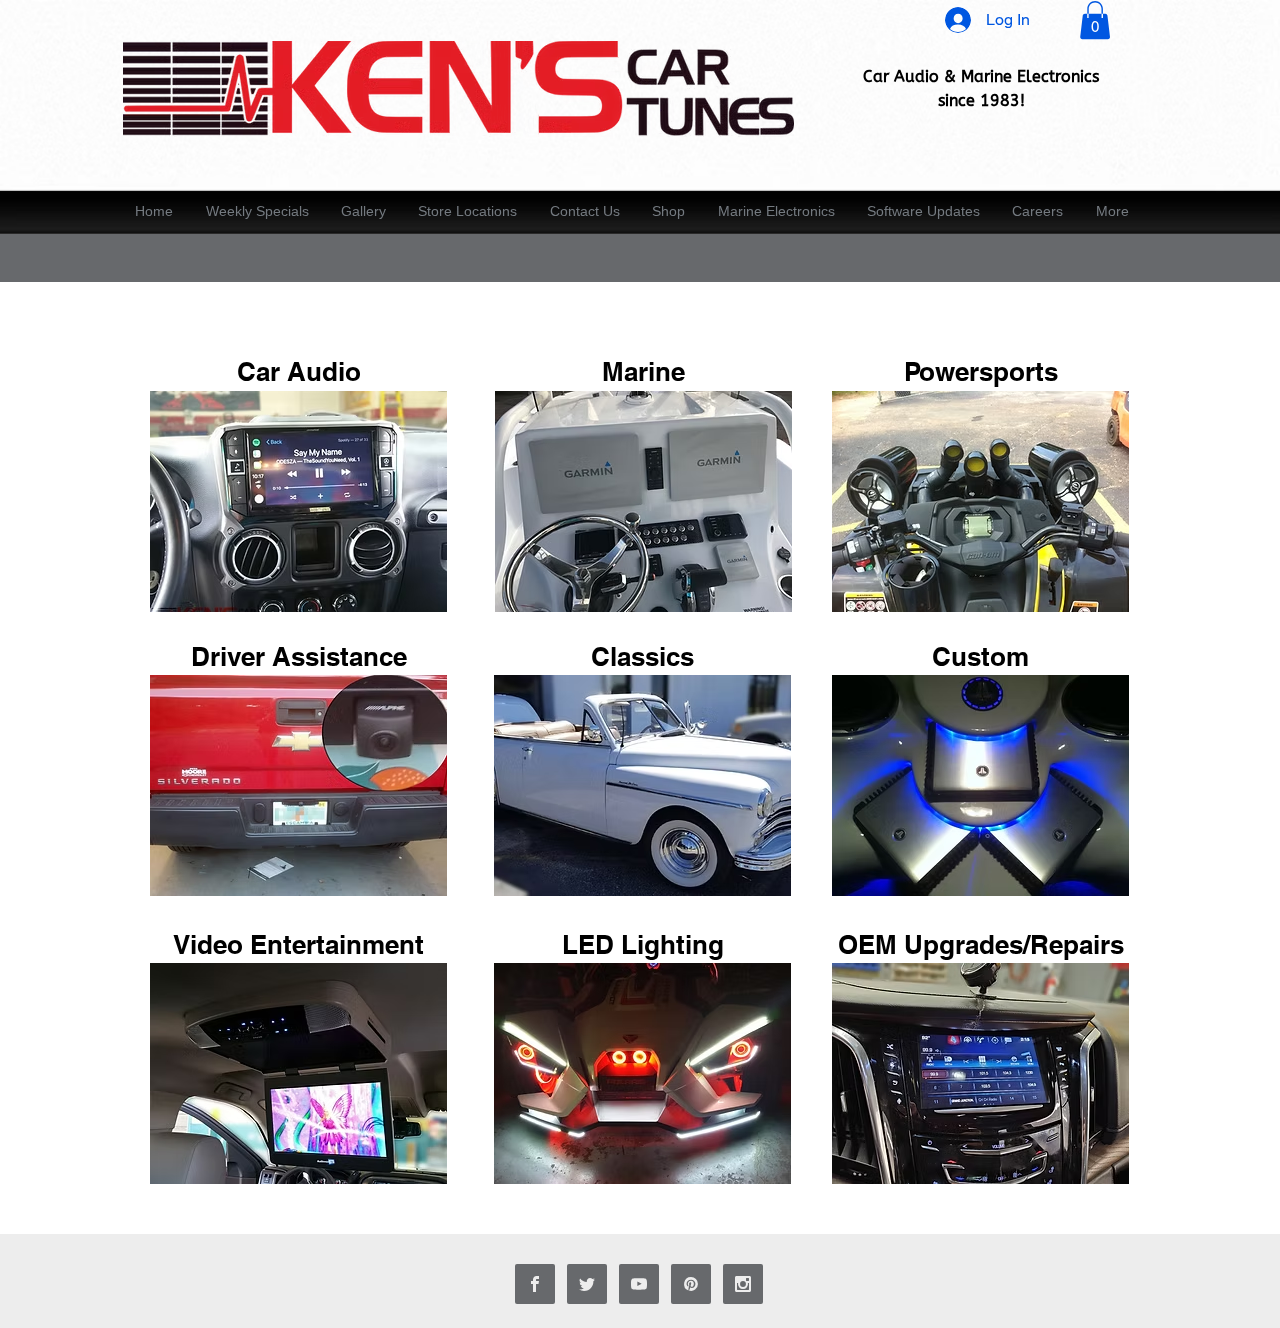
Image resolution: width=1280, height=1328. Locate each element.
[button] (1095, 20)
